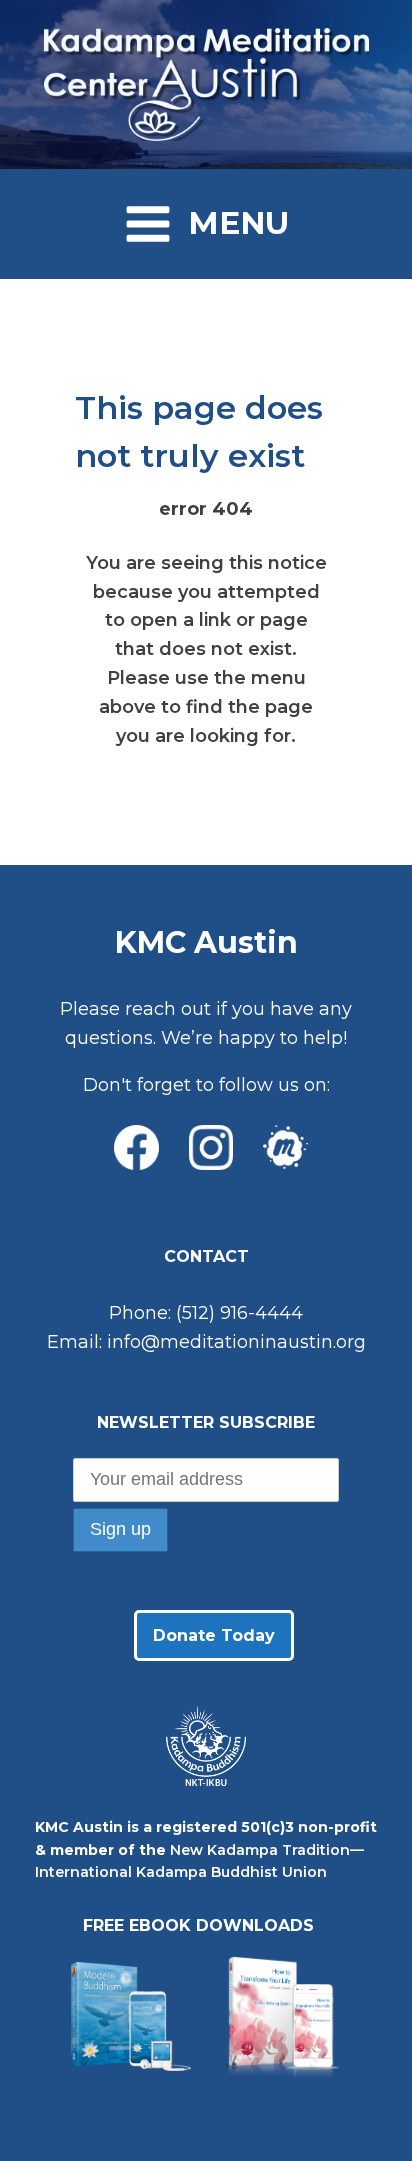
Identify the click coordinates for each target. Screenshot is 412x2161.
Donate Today (214, 1635)
